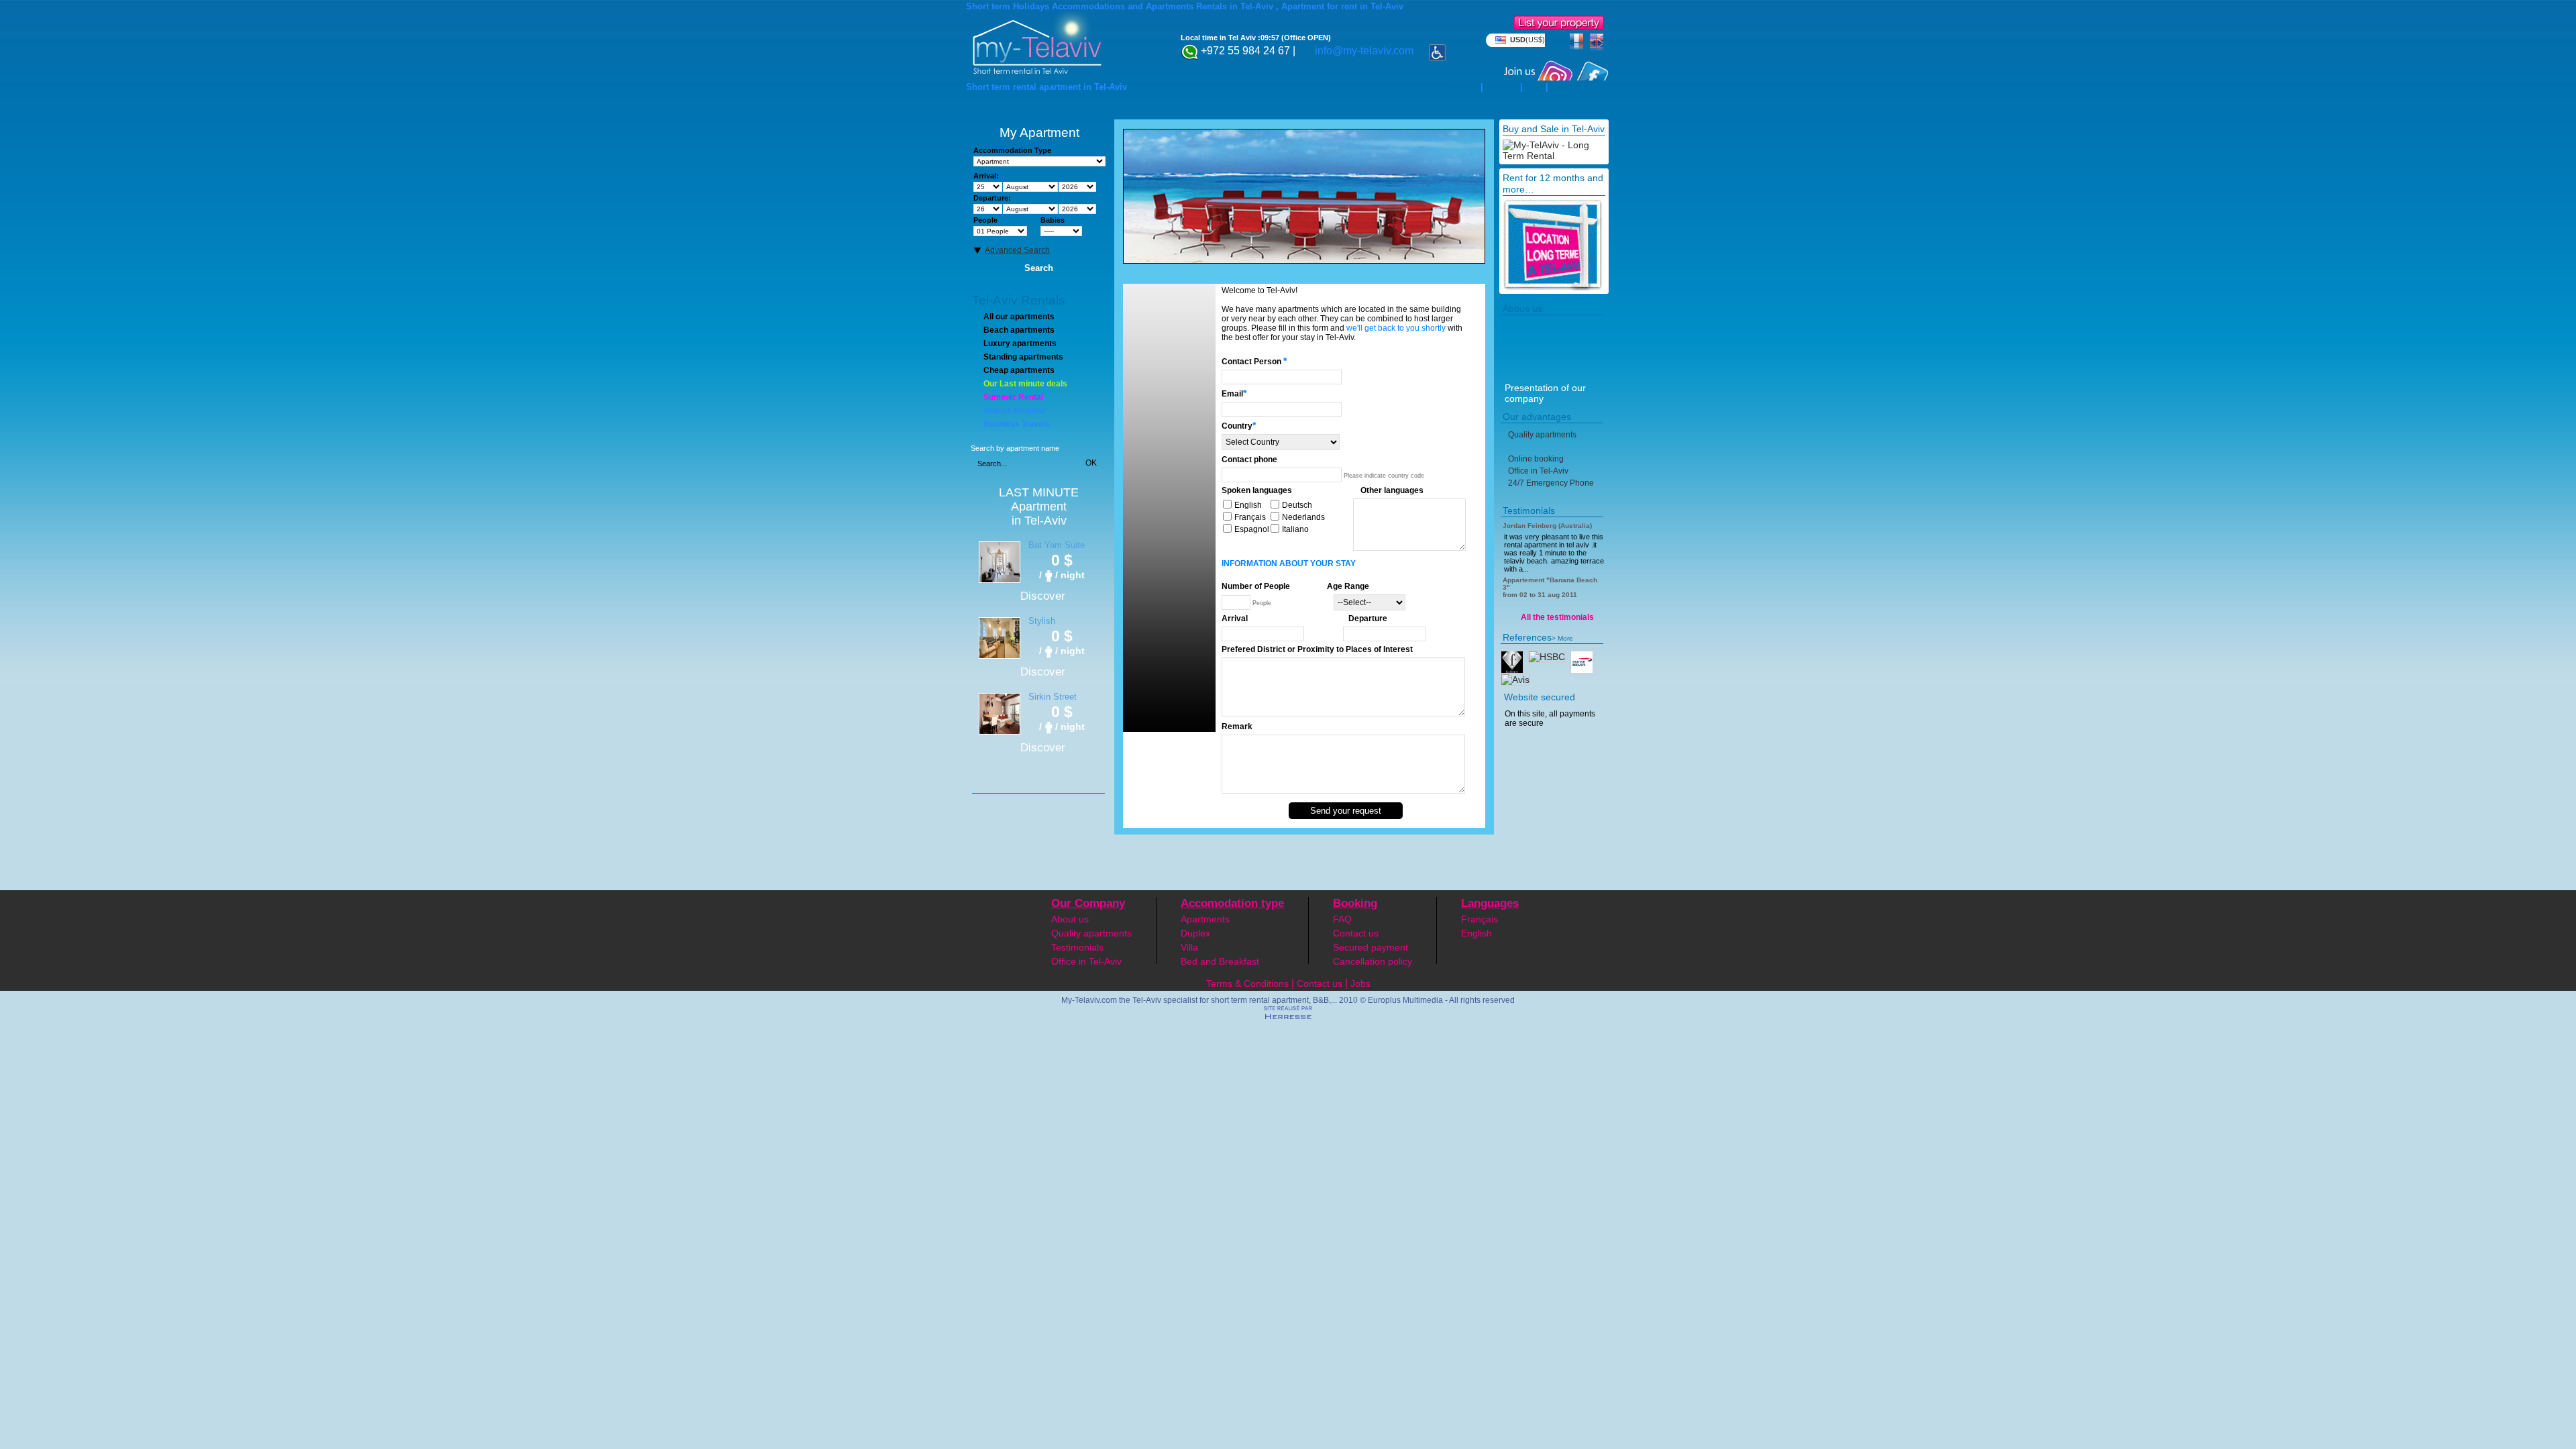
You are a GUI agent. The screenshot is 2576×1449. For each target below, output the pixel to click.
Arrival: (986, 176)
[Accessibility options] (1437, 49)
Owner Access (1580, 87)
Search (1039, 268)
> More (1562, 638)
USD (1527, 40)
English (1477, 933)
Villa (1189, 947)
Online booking (1536, 459)
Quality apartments (1542, 435)
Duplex (1195, 933)
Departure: (992, 198)
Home (1466, 87)
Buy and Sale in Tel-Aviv (1554, 129)
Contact (1502, 87)
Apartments (1205, 919)
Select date (1103, 188)
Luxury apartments (1020, 343)
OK (1091, 463)
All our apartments (1019, 317)
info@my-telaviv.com (1364, 51)
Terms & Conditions (1247, 983)
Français (1480, 919)
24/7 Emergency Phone (1551, 483)
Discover (1043, 596)
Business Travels (1017, 424)
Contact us (1356, 933)
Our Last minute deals (1025, 384)
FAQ (1534, 87)
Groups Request (1015, 411)
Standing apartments (1023, 357)
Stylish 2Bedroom (1048, 626)
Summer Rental (1013, 397)
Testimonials (1077, 947)
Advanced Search (1017, 250)
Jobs (1360, 983)
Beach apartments (1019, 330)
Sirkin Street (1053, 697)
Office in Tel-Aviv (1538, 471)
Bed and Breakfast (1220, 961)
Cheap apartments (1019, 370)
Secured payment (1371, 947)
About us (1070, 919)
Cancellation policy (1373, 961)
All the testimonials (1557, 617)
